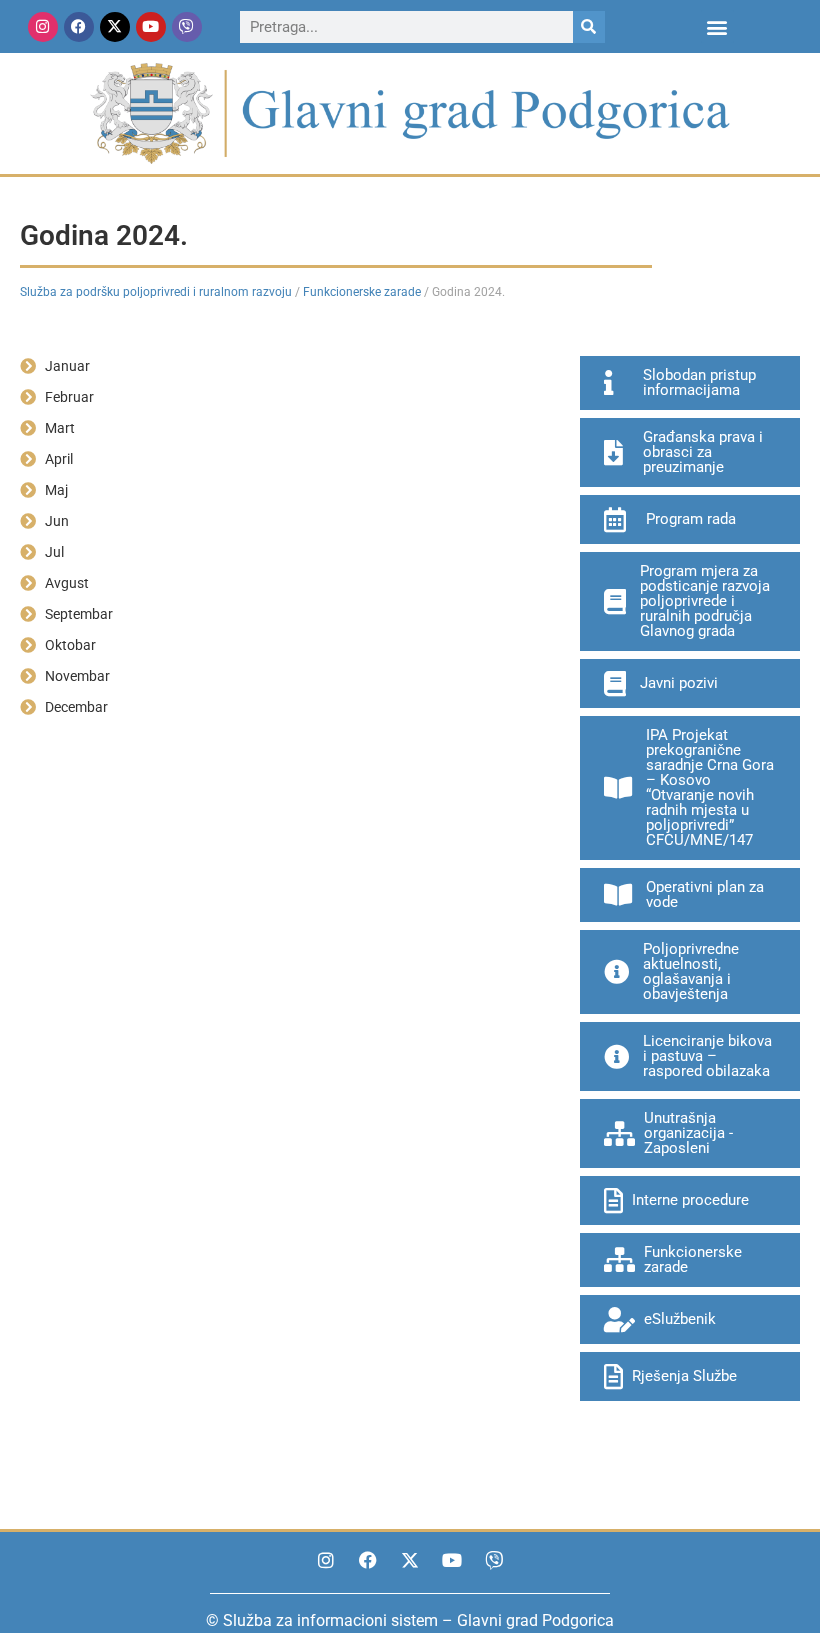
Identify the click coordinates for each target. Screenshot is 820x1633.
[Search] (589, 27)
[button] (717, 26)
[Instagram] (43, 27)
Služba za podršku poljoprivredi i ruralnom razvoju (156, 292)
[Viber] (187, 27)
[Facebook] (79, 27)
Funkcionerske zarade (362, 292)
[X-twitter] (115, 27)
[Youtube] (151, 27)
